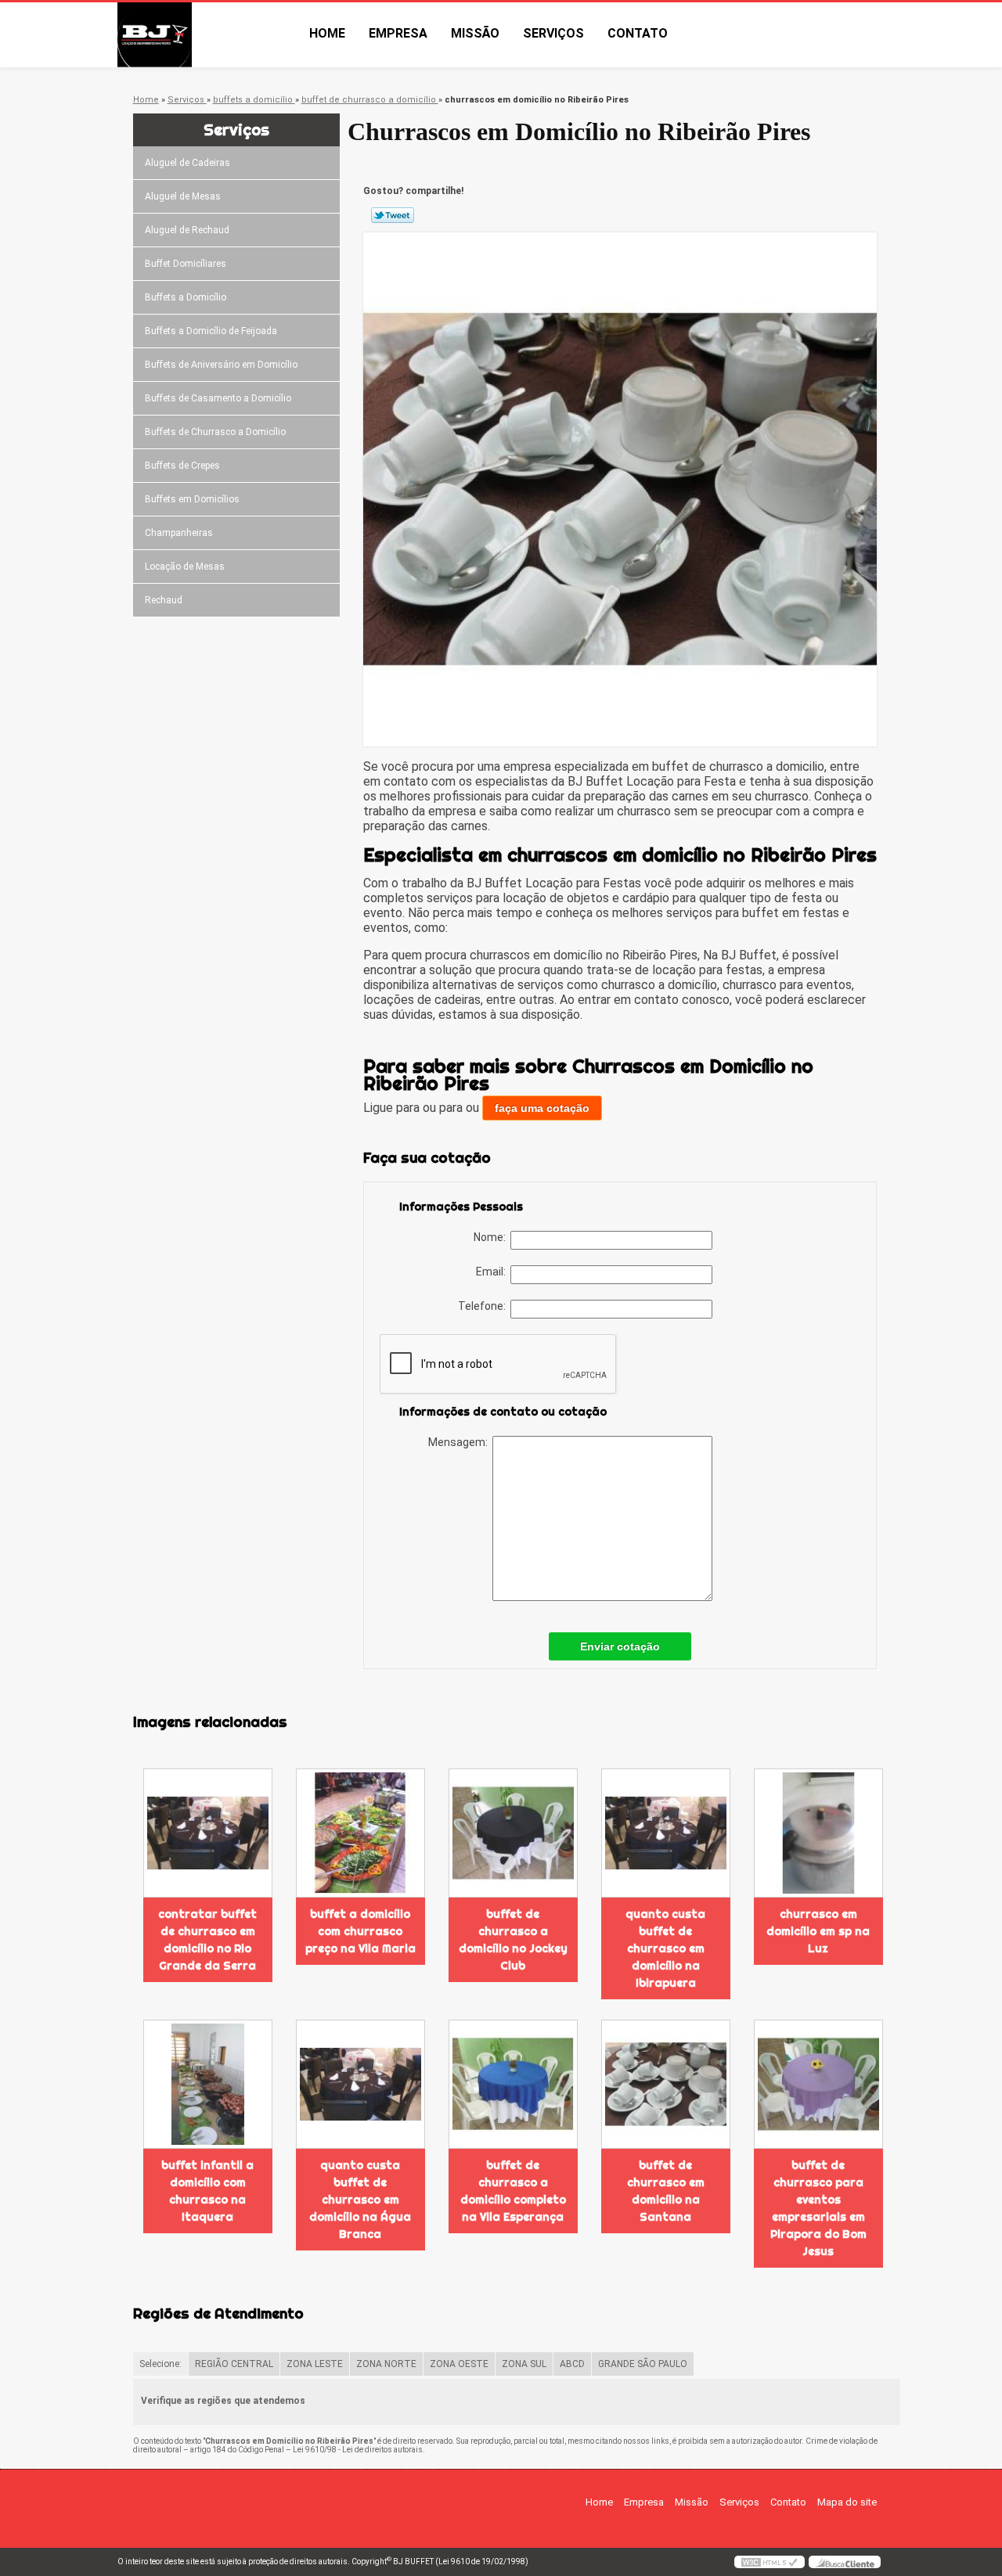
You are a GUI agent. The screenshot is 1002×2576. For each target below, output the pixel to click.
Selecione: (160, 2364)
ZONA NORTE (386, 2364)
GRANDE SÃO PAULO (643, 2364)
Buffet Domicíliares (186, 264)
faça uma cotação (542, 1108)
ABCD (572, 2364)
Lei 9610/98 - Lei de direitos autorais (358, 2450)
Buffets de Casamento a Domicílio (218, 398)
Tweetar (393, 215)
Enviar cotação (620, 1646)
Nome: (492, 1237)
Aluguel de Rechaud (187, 230)
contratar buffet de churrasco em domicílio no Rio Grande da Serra (207, 1940)
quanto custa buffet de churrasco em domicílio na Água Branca (360, 2200)
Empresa (398, 33)
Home (327, 33)
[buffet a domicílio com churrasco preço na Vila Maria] (360, 1833)
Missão (475, 33)
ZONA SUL (524, 2364)
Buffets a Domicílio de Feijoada (211, 331)
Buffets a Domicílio (186, 297)
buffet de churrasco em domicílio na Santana (666, 2191)
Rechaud (164, 600)
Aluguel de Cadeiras (187, 163)
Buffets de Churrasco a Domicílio (215, 432)
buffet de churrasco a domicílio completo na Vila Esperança (513, 2191)
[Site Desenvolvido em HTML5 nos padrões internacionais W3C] (770, 2562)
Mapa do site (847, 2502)
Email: (493, 1272)
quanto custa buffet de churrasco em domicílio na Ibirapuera (665, 1948)
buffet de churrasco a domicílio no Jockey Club (513, 1940)
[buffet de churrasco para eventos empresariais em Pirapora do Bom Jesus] (818, 2084)
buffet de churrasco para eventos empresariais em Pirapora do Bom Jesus (818, 2208)
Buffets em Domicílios (192, 499)
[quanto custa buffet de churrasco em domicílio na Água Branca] (360, 2084)
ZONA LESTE (315, 2364)
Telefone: (484, 1306)
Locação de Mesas (185, 567)
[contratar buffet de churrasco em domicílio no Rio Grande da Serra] (208, 1833)
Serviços (553, 33)
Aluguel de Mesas (183, 196)
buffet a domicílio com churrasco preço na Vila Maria (360, 1931)
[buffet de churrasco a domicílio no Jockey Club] (513, 1833)
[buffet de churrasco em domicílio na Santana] (666, 2084)
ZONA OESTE (459, 2364)
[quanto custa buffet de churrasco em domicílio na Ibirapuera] (666, 1833)
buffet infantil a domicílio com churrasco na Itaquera (207, 2191)
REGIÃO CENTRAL (234, 2364)
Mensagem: (460, 1442)
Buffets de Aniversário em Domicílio (221, 365)
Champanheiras (179, 533)
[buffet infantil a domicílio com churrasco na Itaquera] (208, 2084)
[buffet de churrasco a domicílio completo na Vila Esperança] (513, 2084)
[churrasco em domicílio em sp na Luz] (818, 1833)
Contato (638, 33)
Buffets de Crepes (182, 466)
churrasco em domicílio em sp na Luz (818, 1931)
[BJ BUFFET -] (207, 35)
